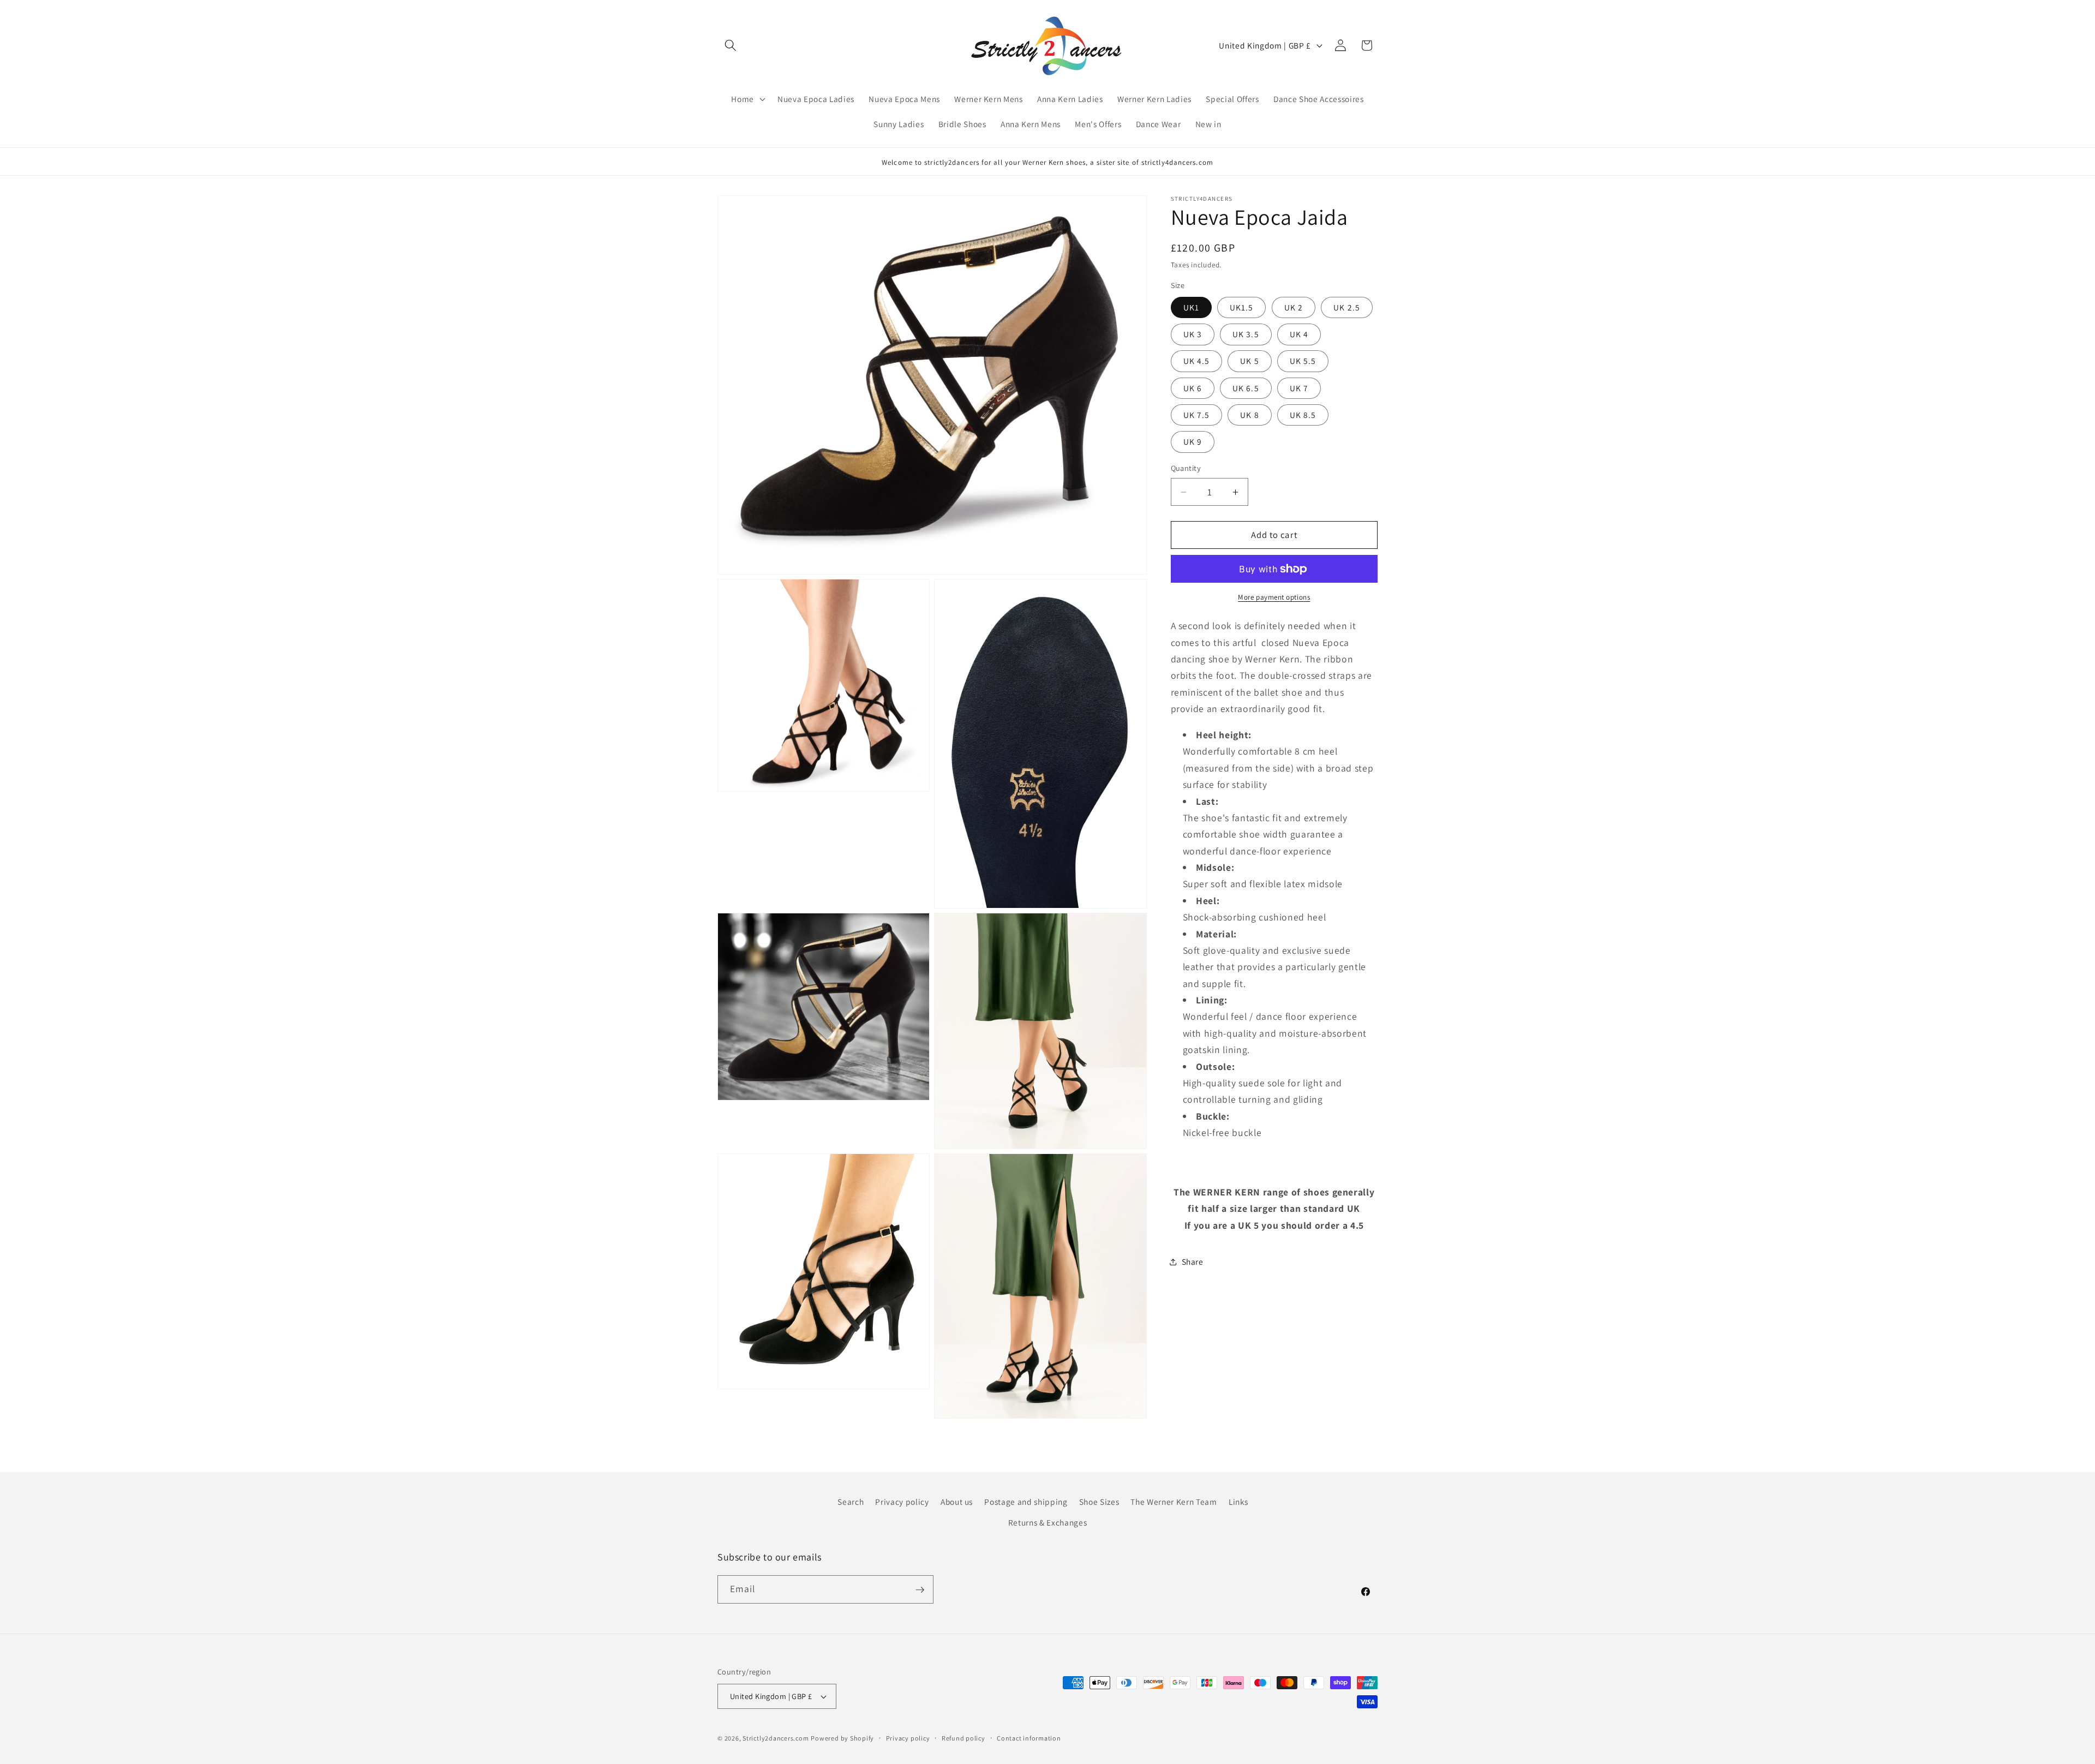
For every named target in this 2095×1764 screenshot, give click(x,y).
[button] (731, 45)
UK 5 (1249, 361)
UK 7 (1299, 388)
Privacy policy (902, 1502)
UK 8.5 (1303, 415)
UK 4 (1299, 334)
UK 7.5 (1197, 415)
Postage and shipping (1026, 1502)
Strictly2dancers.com (776, 1738)
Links (1238, 1502)
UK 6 (1193, 388)
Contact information (1029, 1738)
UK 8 (1249, 415)
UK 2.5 (1347, 307)
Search (851, 1502)
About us (957, 1502)
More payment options (1274, 597)
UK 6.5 (1246, 388)
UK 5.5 (1303, 361)
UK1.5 (1242, 307)
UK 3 (1193, 334)
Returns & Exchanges (1048, 1522)
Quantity (1186, 468)
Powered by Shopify (842, 1738)
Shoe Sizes (1099, 1502)
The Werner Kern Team (1174, 1502)
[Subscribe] (920, 1590)
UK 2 (1294, 307)
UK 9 (1193, 441)
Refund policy (963, 1738)
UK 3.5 (1246, 334)
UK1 (1191, 307)
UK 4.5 (1197, 361)
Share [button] (1193, 1261)
